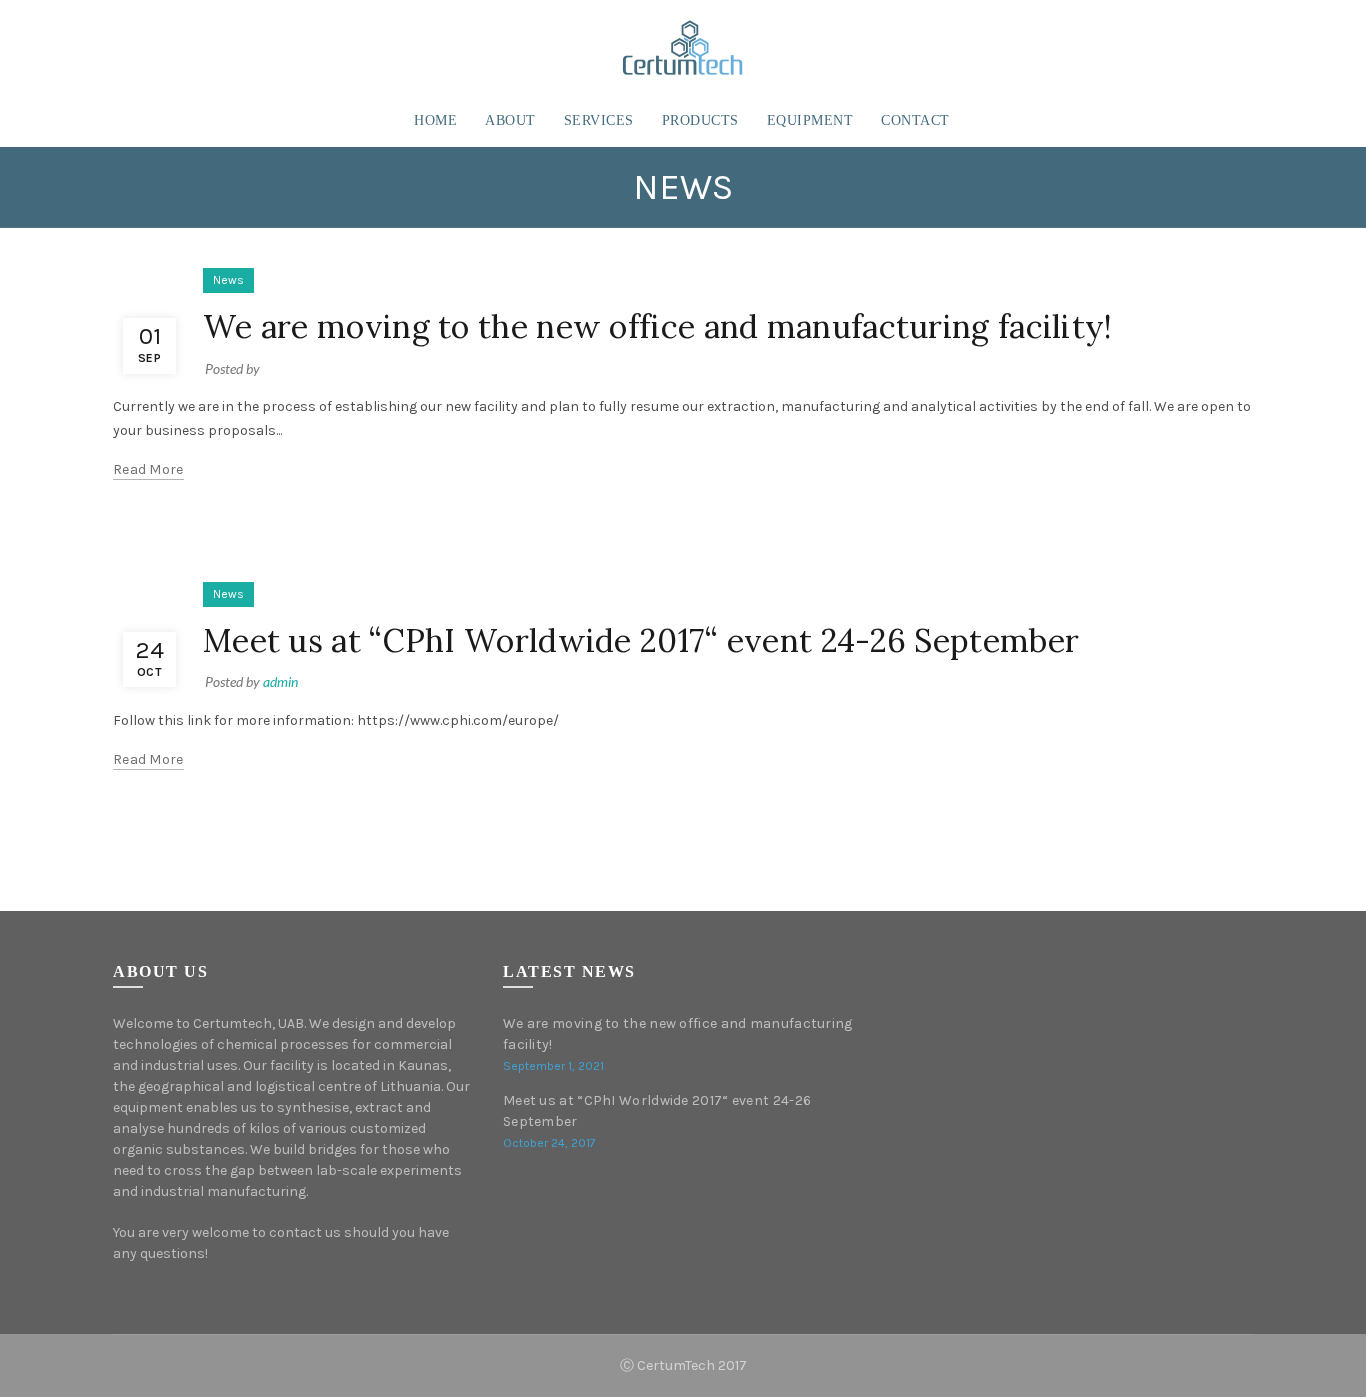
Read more (148, 469)
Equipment (810, 120)
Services (599, 120)
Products (700, 120)
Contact (915, 120)
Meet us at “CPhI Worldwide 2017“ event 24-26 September (641, 640)
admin (280, 681)
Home (435, 120)
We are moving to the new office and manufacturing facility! (658, 326)
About (510, 120)
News (228, 280)
